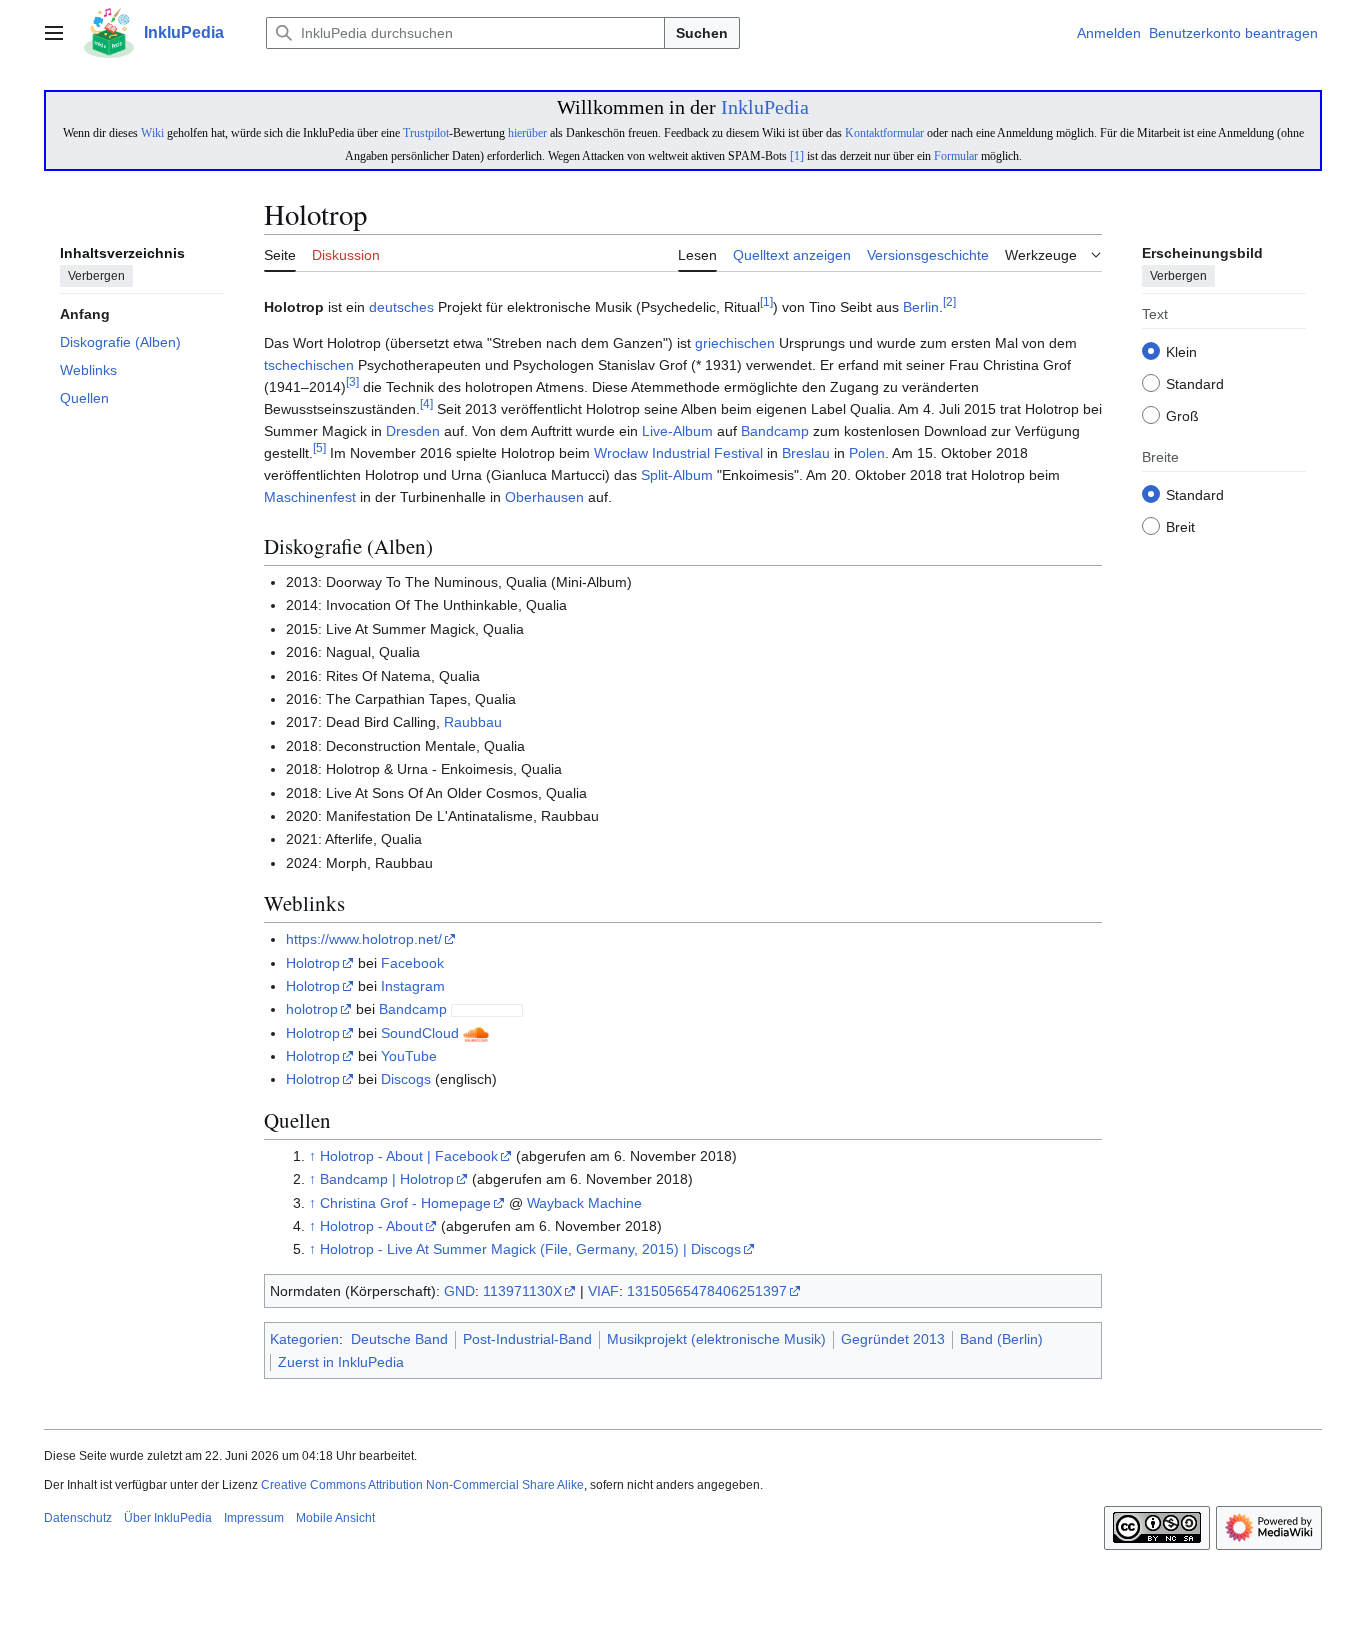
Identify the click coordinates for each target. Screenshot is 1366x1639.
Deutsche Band (399, 1339)
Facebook (412, 963)
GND (459, 1291)
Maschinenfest (310, 497)
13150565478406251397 (707, 1291)
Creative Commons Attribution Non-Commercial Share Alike (422, 1485)
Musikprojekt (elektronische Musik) (716, 1339)
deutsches (401, 307)
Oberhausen (544, 497)
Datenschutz (78, 1518)
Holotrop (313, 963)
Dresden (413, 431)
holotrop (312, 1009)
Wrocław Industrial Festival (678, 453)
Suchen (702, 33)
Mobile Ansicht (335, 1518)
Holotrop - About (371, 1226)
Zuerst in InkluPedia (341, 1362)
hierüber (527, 133)
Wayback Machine (584, 1203)
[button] (54, 33)
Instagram (413, 986)
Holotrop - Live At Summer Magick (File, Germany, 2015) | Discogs (530, 1249)
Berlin (921, 307)
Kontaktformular (884, 133)
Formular (956, 156)
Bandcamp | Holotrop (387, 1179)
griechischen (735, 343)
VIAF (603, 1291)
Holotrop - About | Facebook (409, 1156)
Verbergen (96, 277)
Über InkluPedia (168, 1518)
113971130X (522, 1291)
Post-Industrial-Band (527, 1339)
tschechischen (309, 365)
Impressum (254, 1518)
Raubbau (473, 722)
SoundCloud (420, 1033)
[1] (797, 156)
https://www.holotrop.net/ (364, 939)
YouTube (409, 1056)
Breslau (806, 453)
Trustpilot (426, 133)
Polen (867, 453)
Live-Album (677, 431)
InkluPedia (765, 107)
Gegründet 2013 (893, 1339)
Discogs (406, 1079)
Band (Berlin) (1001, 1339)
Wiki (152, 133)
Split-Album (677, 475)
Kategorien (304, 1339)
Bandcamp (775, 431)
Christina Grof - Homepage (405, 1203)
